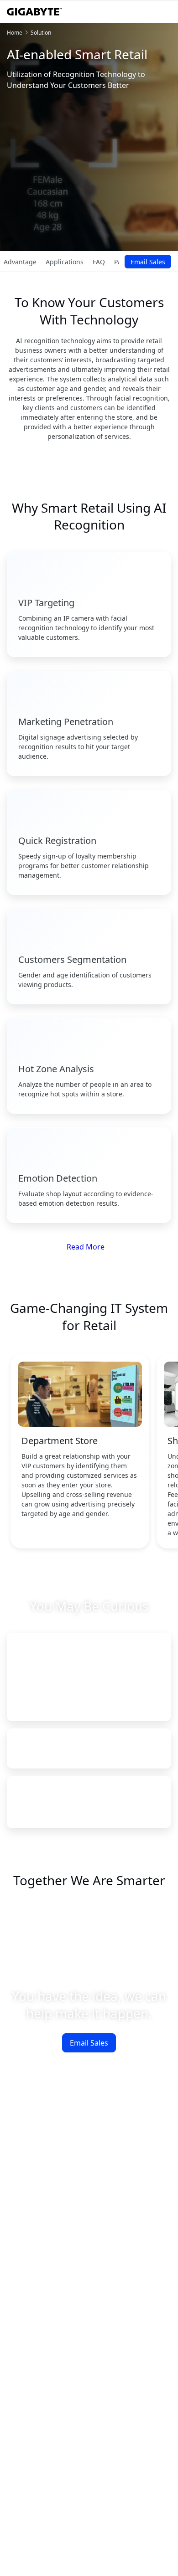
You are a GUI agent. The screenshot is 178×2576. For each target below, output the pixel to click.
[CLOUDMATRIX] (53, 1926)
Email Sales (148, 262)
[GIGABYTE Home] (34, 12)
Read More (86, 1247)
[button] (89, 1659)
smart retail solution (63, 1689)
